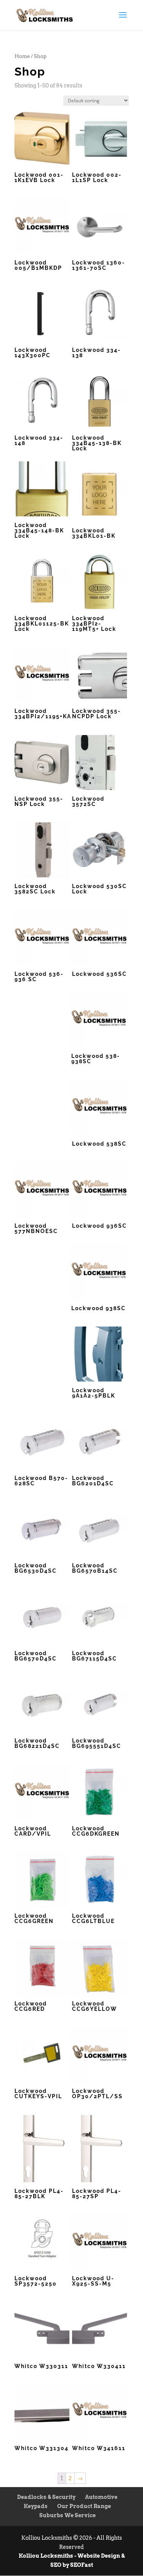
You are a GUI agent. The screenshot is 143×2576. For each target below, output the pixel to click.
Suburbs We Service (67, 2515)
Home (22, 56)
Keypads (36, 2506)
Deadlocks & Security (46, 2497)
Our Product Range (84, 2506)
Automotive (101, 2497)
